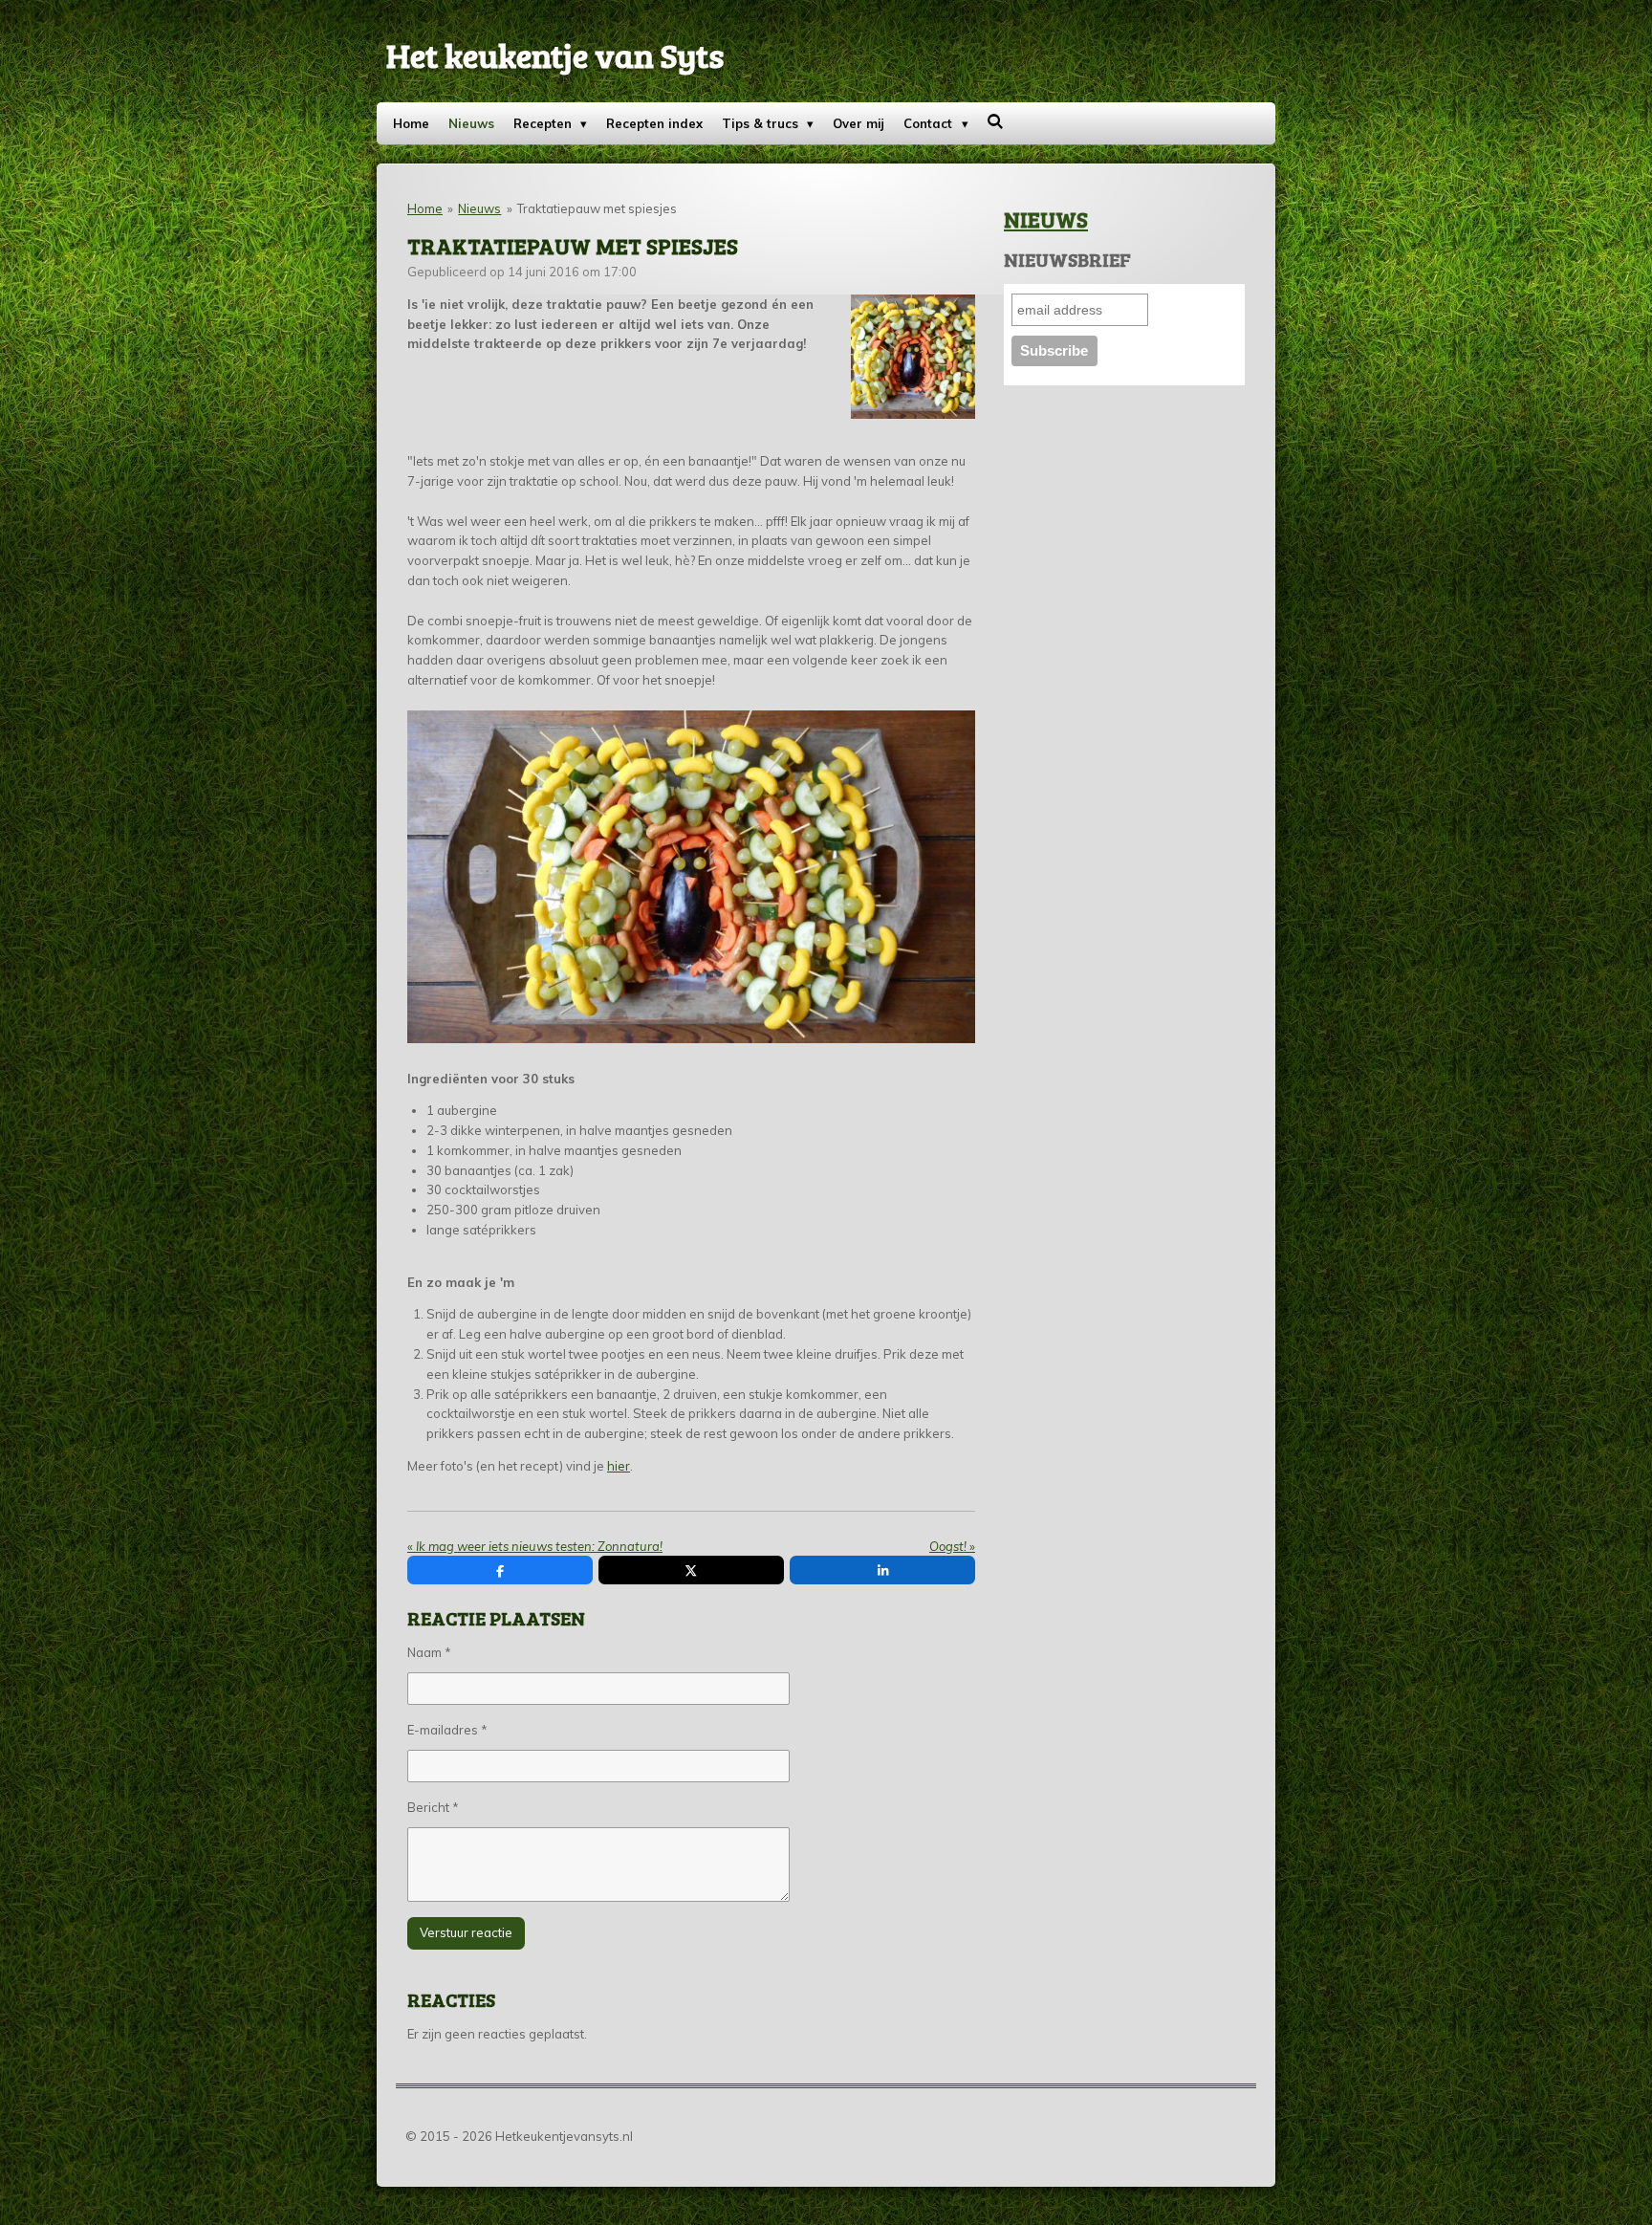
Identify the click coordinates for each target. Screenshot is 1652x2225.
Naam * (429, 1652)
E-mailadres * (447, 1730)
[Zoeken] (996, 121)
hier (619, 1466)
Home (425, 208)
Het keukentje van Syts (555, 55)
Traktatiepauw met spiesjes (597, 208)
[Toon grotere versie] (913, 357)
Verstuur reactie (466, 1932)
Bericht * (433, 1807)
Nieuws (479, 208)
